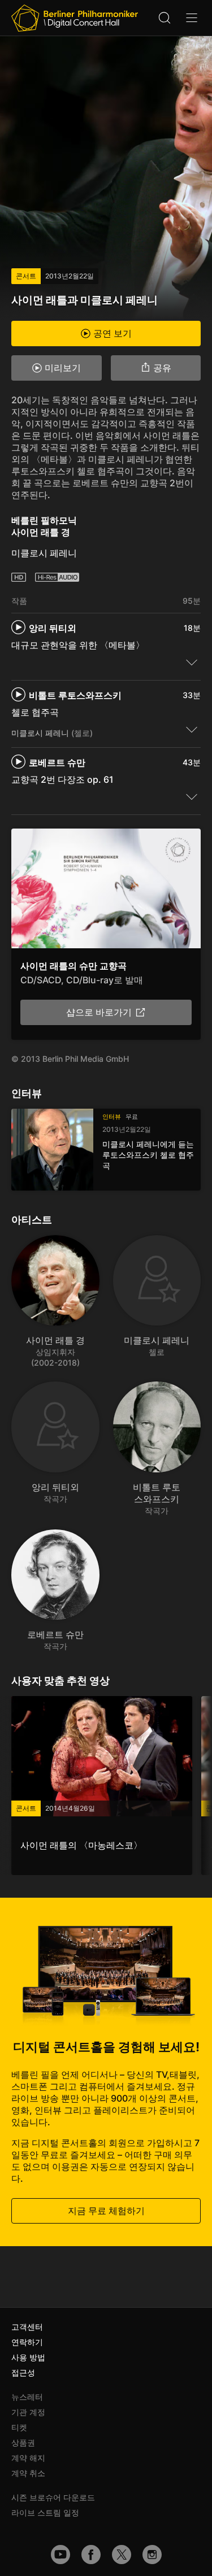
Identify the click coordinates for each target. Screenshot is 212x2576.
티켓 (19, 2427)
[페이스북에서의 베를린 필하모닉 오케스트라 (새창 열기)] (91, 2555)
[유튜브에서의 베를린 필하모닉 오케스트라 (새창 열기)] (60, 2555)
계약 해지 (28, 2458)
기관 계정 (28, 2412)
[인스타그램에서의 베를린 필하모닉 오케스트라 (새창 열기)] (152, 2555)
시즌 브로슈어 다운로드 (53, 2497)
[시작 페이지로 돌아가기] (75, 18)
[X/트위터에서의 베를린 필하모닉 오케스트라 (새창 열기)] (122, 2555)
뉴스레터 (27, 2397)
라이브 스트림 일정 (45, 2512)
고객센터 (27, 2327)
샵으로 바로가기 (99, 1012)
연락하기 (27, 2342)
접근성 (23, 2372)
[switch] (192, 662)
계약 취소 (28, 2473)
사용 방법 (28, 2357)
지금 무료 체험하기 (106, 2211)
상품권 (23, 2442)
